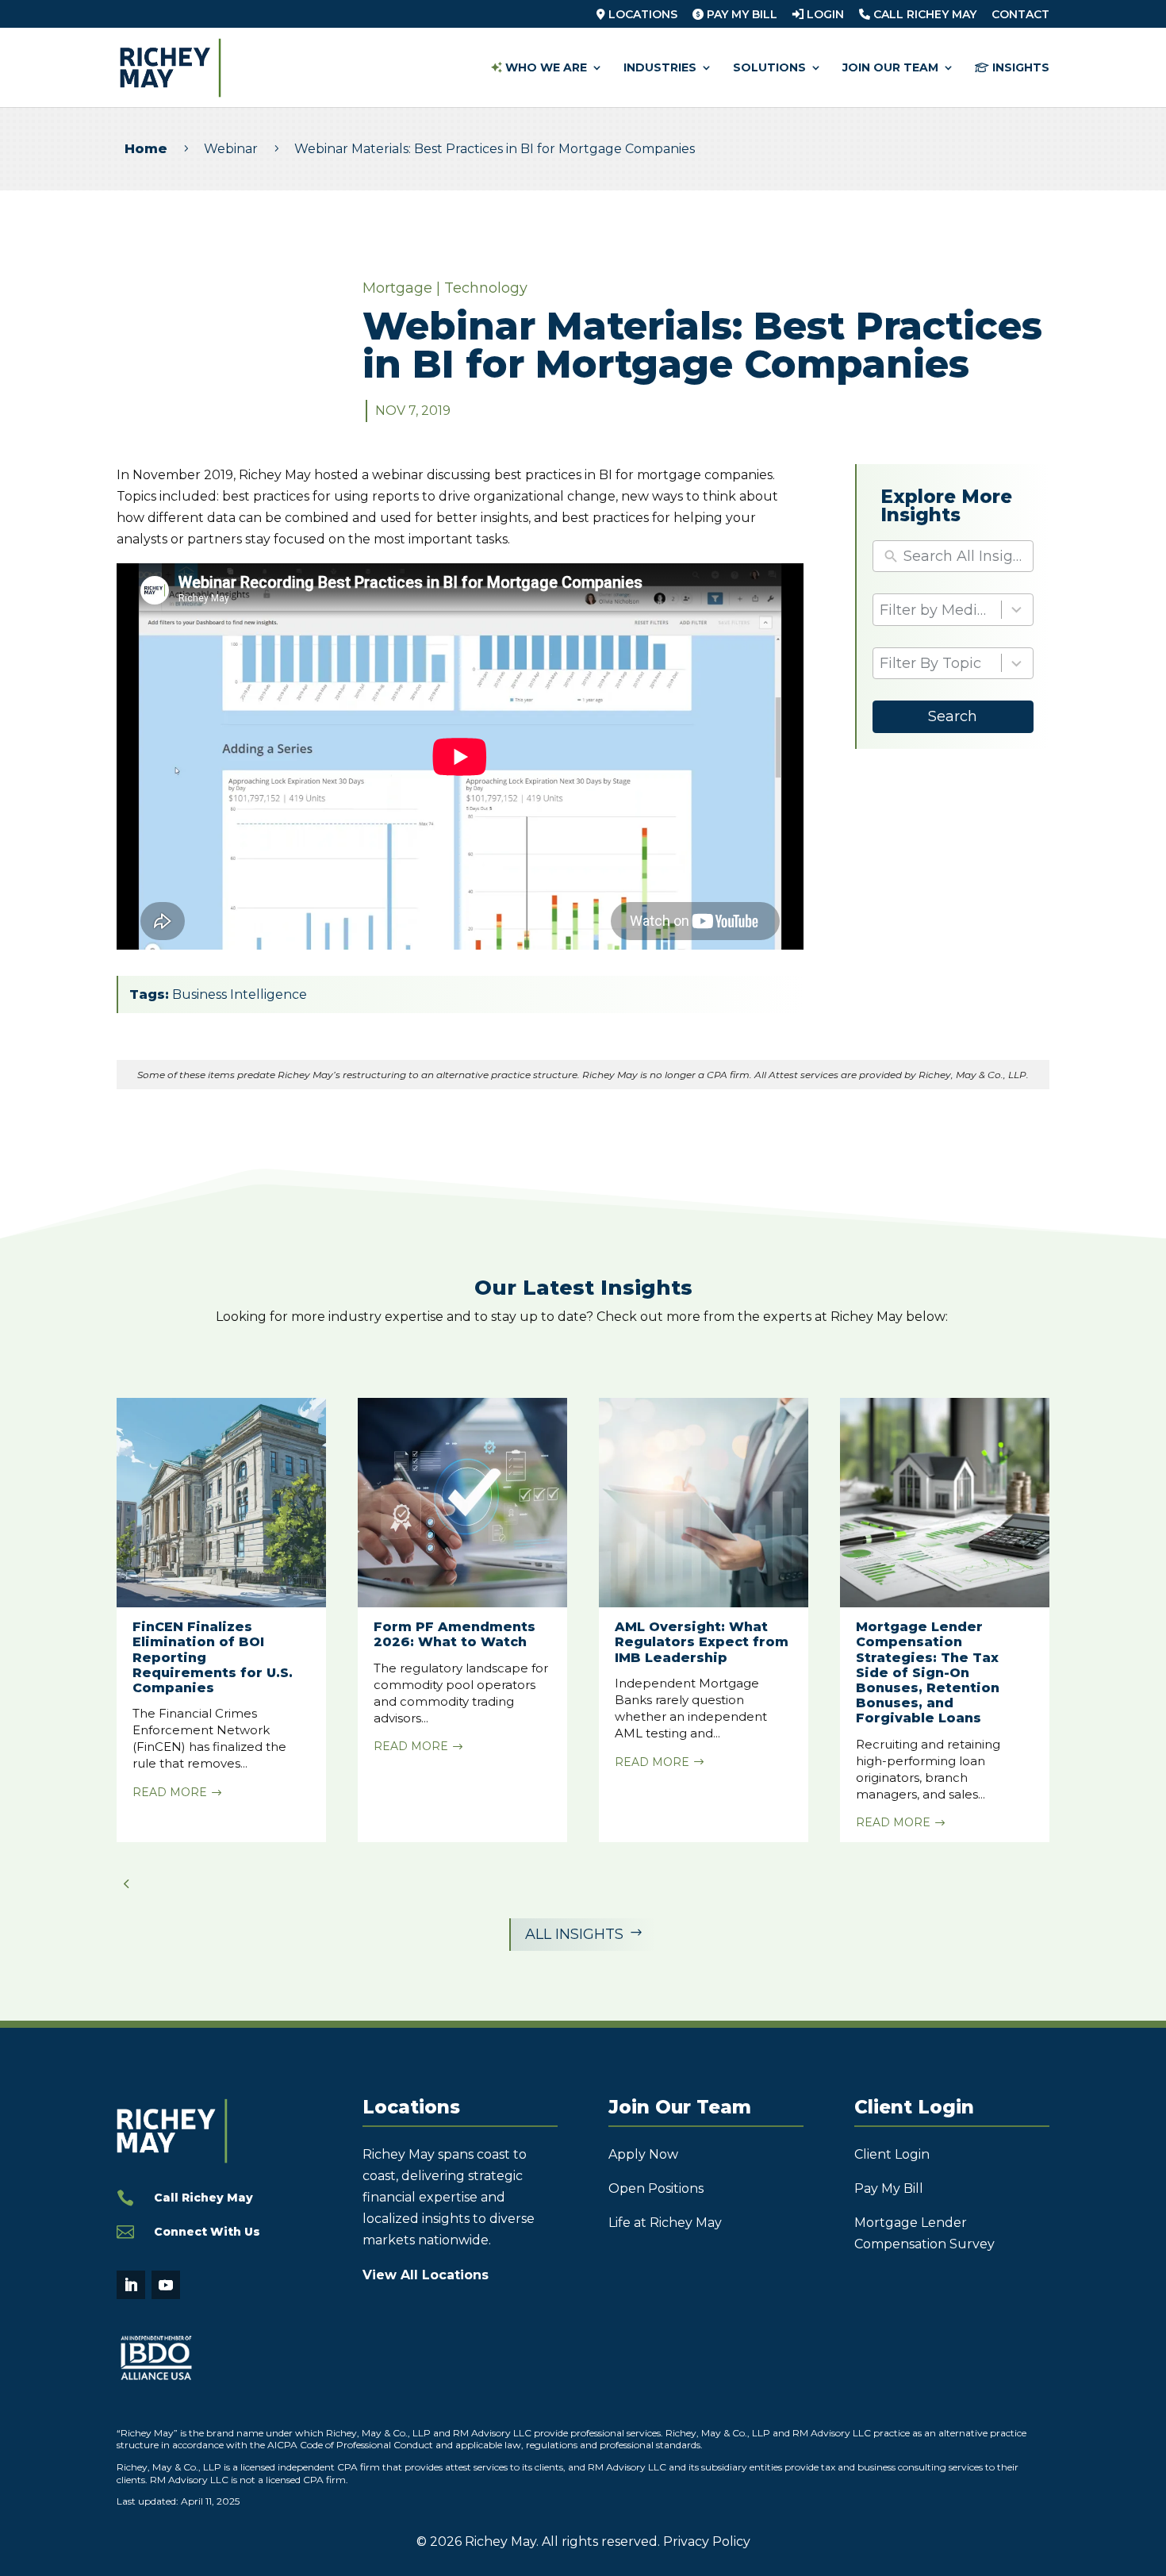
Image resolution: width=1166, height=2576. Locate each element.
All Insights (584, 1934)
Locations (641, 15)
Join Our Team (890, 68)
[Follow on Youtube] (166, 2285)
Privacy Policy (707, 2541)
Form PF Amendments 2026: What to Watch (455, 1634)
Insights (1019, 68)
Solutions (769, 68)
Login (824, 15)
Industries (660, 68)
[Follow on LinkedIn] (131, 2285)
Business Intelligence (240, 994)
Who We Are (545, 68)
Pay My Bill (740, 15)
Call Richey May (923, 15)
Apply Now (643, 2154)
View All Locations (426, 2275)
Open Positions (656, 2188)
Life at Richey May (665, 2223)
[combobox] (953, 610)
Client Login (892, 2154)
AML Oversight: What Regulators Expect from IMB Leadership (702, 1642)
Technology (486, 288)
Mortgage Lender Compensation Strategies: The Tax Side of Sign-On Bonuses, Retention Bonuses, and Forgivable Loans (928, 1672)
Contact (1020, 15)
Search (953, 716)
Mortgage (397, 288)
